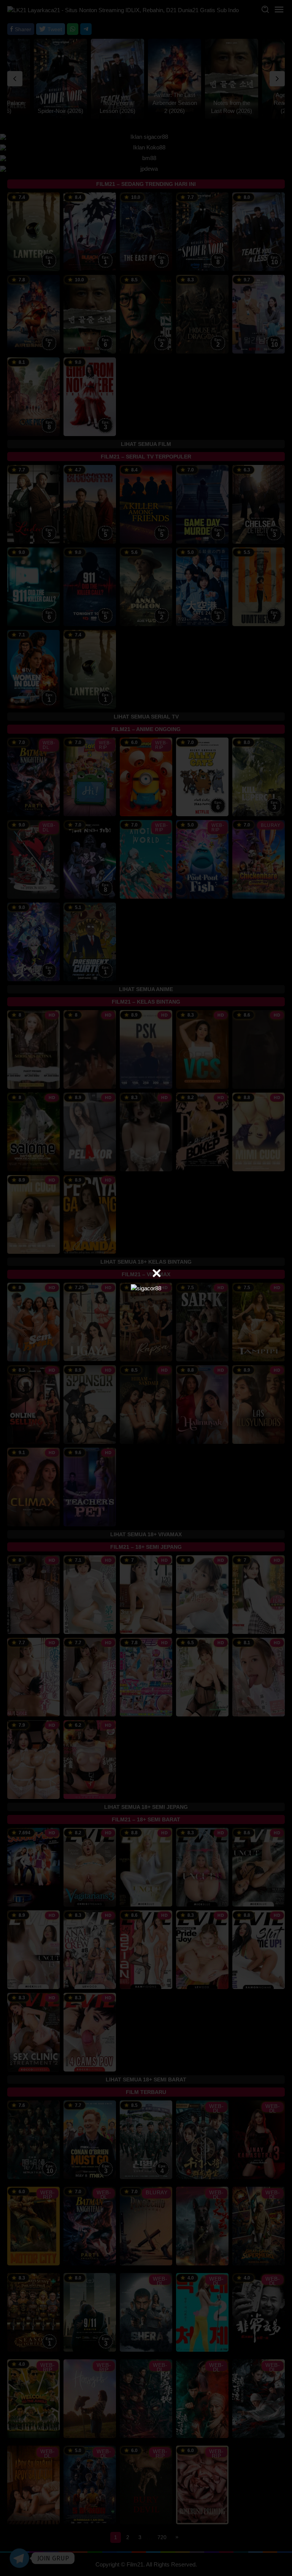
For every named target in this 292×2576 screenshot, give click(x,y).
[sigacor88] (146, 1288)
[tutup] (157, 1273)
